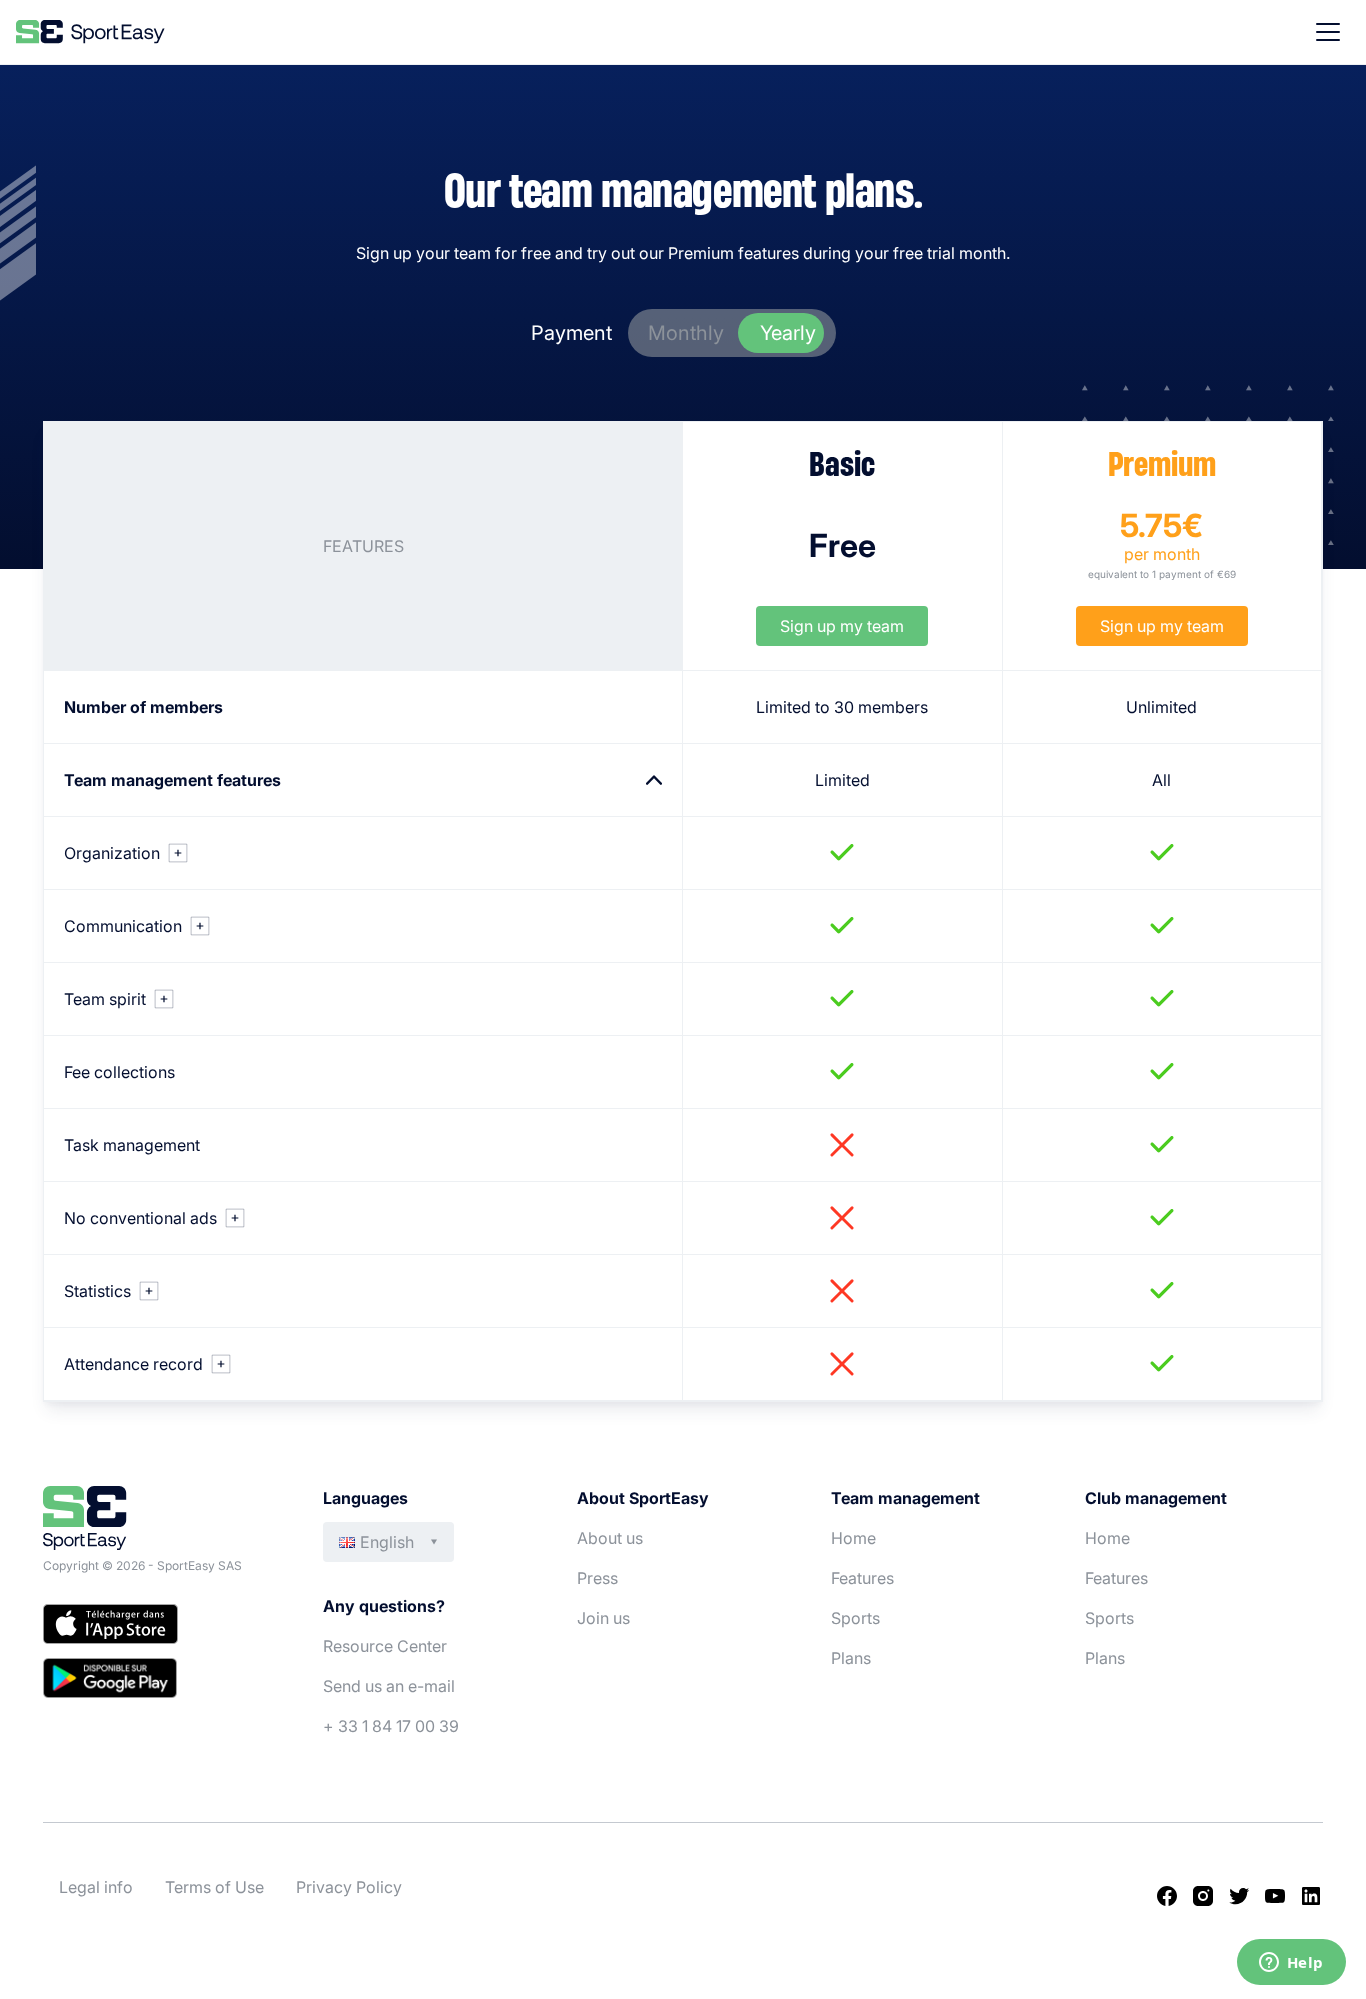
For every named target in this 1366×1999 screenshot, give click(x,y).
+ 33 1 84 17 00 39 (391, 1726)
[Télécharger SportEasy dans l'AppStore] (163, 1627)
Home (853, 1538)
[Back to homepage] (90, 32)
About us (610, 1538)
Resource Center (385, 1646)
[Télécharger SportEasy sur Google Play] (163, 1681)
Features (862, 1578)
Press (597, 1578)
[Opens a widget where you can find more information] (1291, 1964)
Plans (851, 1658)
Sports (855, 1618)
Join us (603, 1618)
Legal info (96, 1887)
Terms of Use (214, 1887)
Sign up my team (842, 626)
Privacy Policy (349, 1887)
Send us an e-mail (389, 1686)
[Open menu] (1328, 32)
